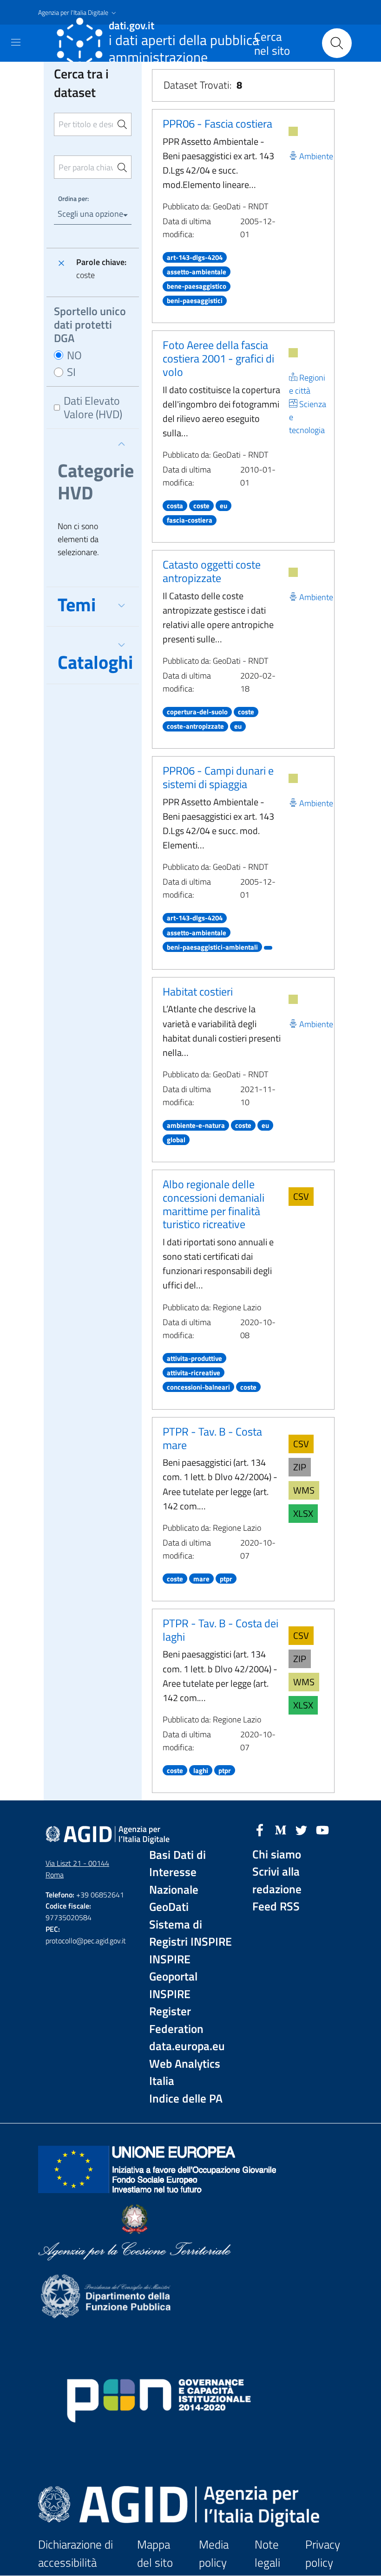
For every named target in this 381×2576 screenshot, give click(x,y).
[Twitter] (302, 1829)
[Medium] (281, 1829)
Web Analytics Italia (185, 2073)
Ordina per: (73, 198)
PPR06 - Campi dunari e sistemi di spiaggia (218, 777)
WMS (304, 1490)
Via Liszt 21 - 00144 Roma (77, 1869)
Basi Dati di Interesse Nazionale (177, 1872)
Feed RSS (276, 1906)
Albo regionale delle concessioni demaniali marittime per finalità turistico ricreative (213, 1204)
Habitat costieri (198, 991)
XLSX (303, 1513)
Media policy (214, 2553)
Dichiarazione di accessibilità (76, 2553)
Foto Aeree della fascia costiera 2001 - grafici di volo (218, 358)
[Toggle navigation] (16, 42)
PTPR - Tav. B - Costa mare (212, 1438)
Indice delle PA (186, 2099)
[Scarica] (293, 131)
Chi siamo (277, 1854)
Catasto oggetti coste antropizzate (212, 571)
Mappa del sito (155, 2553)
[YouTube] (322, 1829)
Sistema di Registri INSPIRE (190, 1933)
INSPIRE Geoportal (173, 1968)
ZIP (300, 1467)
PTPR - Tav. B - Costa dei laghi (220, 1630)
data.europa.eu (187, 2046)
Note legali (267, 2553)
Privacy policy (323, 2553)
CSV (301, 1196)
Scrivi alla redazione (277, 1880)
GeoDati (169, 1907)
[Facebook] (260, 1829)
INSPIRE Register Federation (176, 2012)
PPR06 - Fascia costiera (217, 123)
